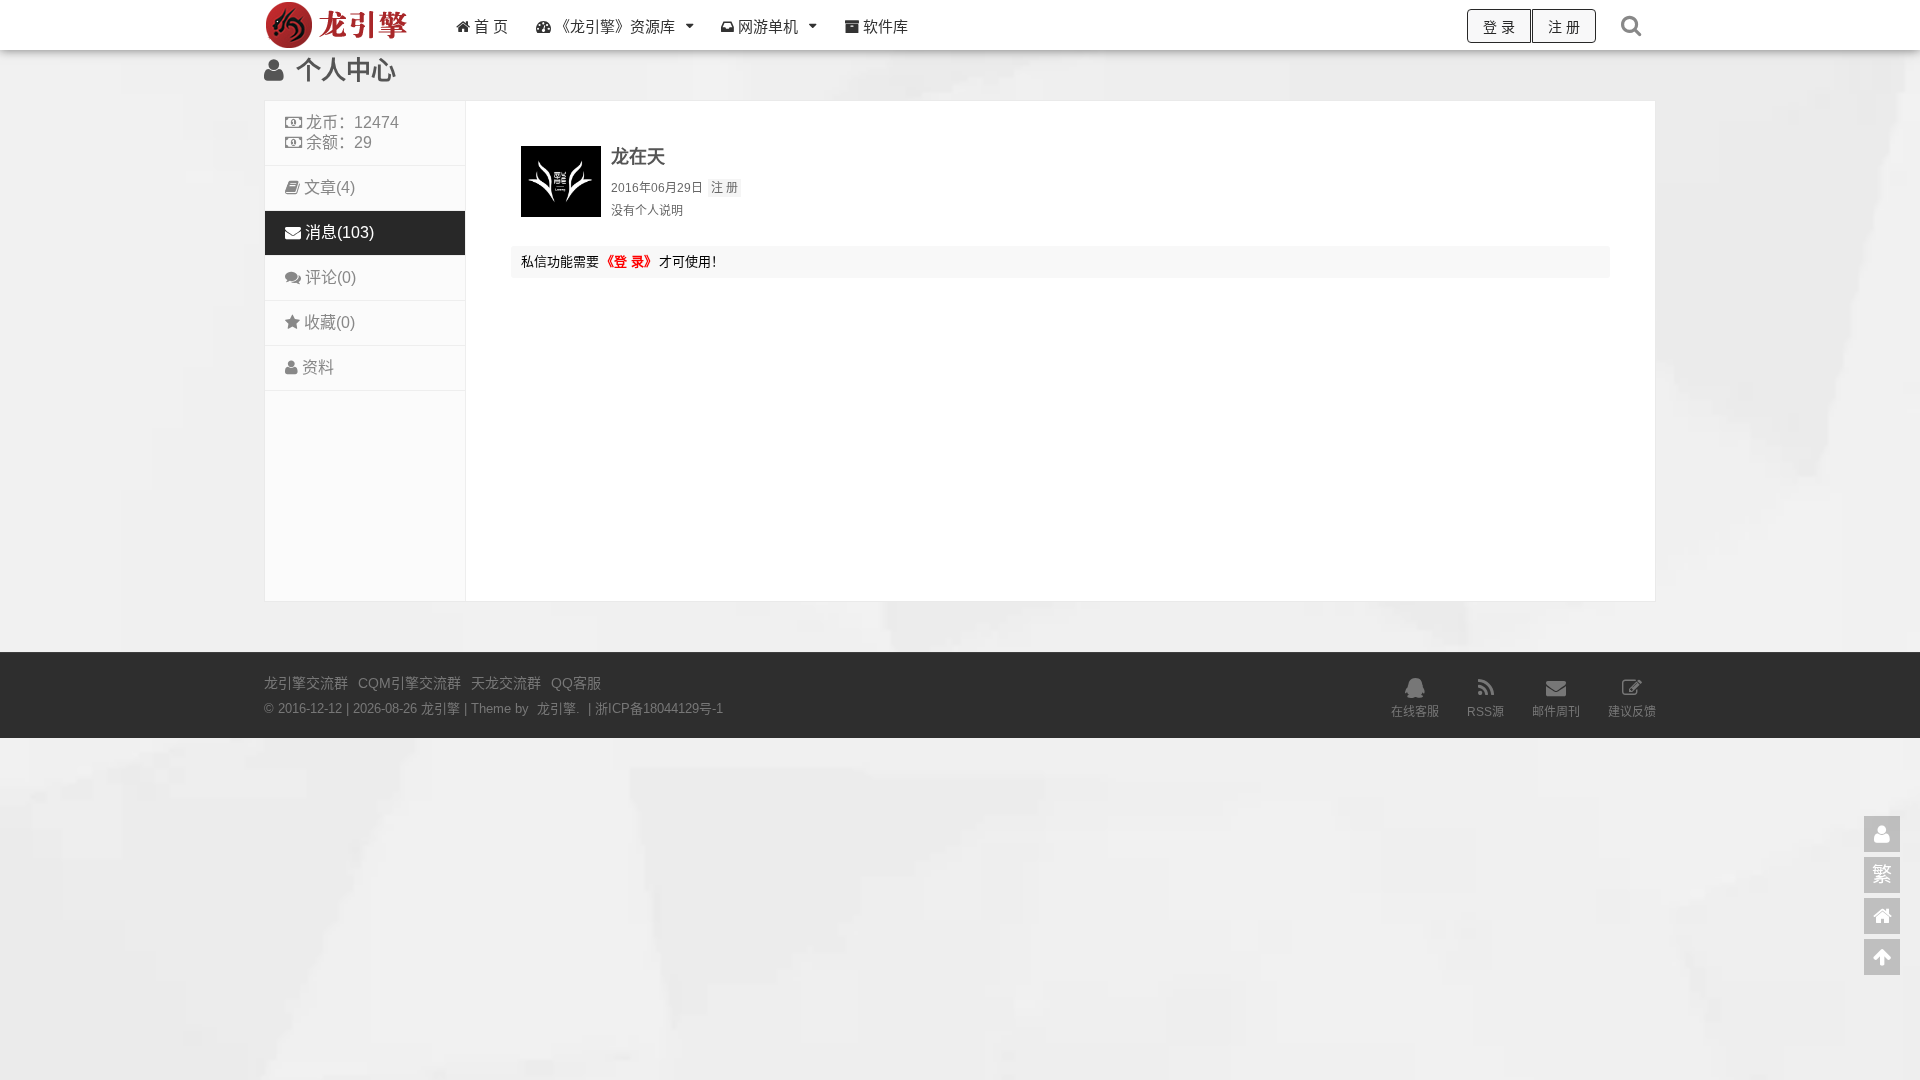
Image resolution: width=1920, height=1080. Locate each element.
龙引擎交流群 (306, 683)
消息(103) (337, 232)
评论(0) (328, 277)
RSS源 (1485, 712)
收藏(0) (327, 322)
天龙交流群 (506, 683)
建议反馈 (1632, 712)
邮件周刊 (1556, 712)
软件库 (883, 26)
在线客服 (1415, 712)
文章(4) (327, 187)
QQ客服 (576, 683)
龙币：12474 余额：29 (350, 132)
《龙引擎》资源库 (613, 26)
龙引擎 (556, 708)
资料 (316, 367)
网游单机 (766, 26)
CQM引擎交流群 (409, 683)
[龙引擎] (339, 46)
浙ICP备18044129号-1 (659, 708)
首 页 (489, 26)
